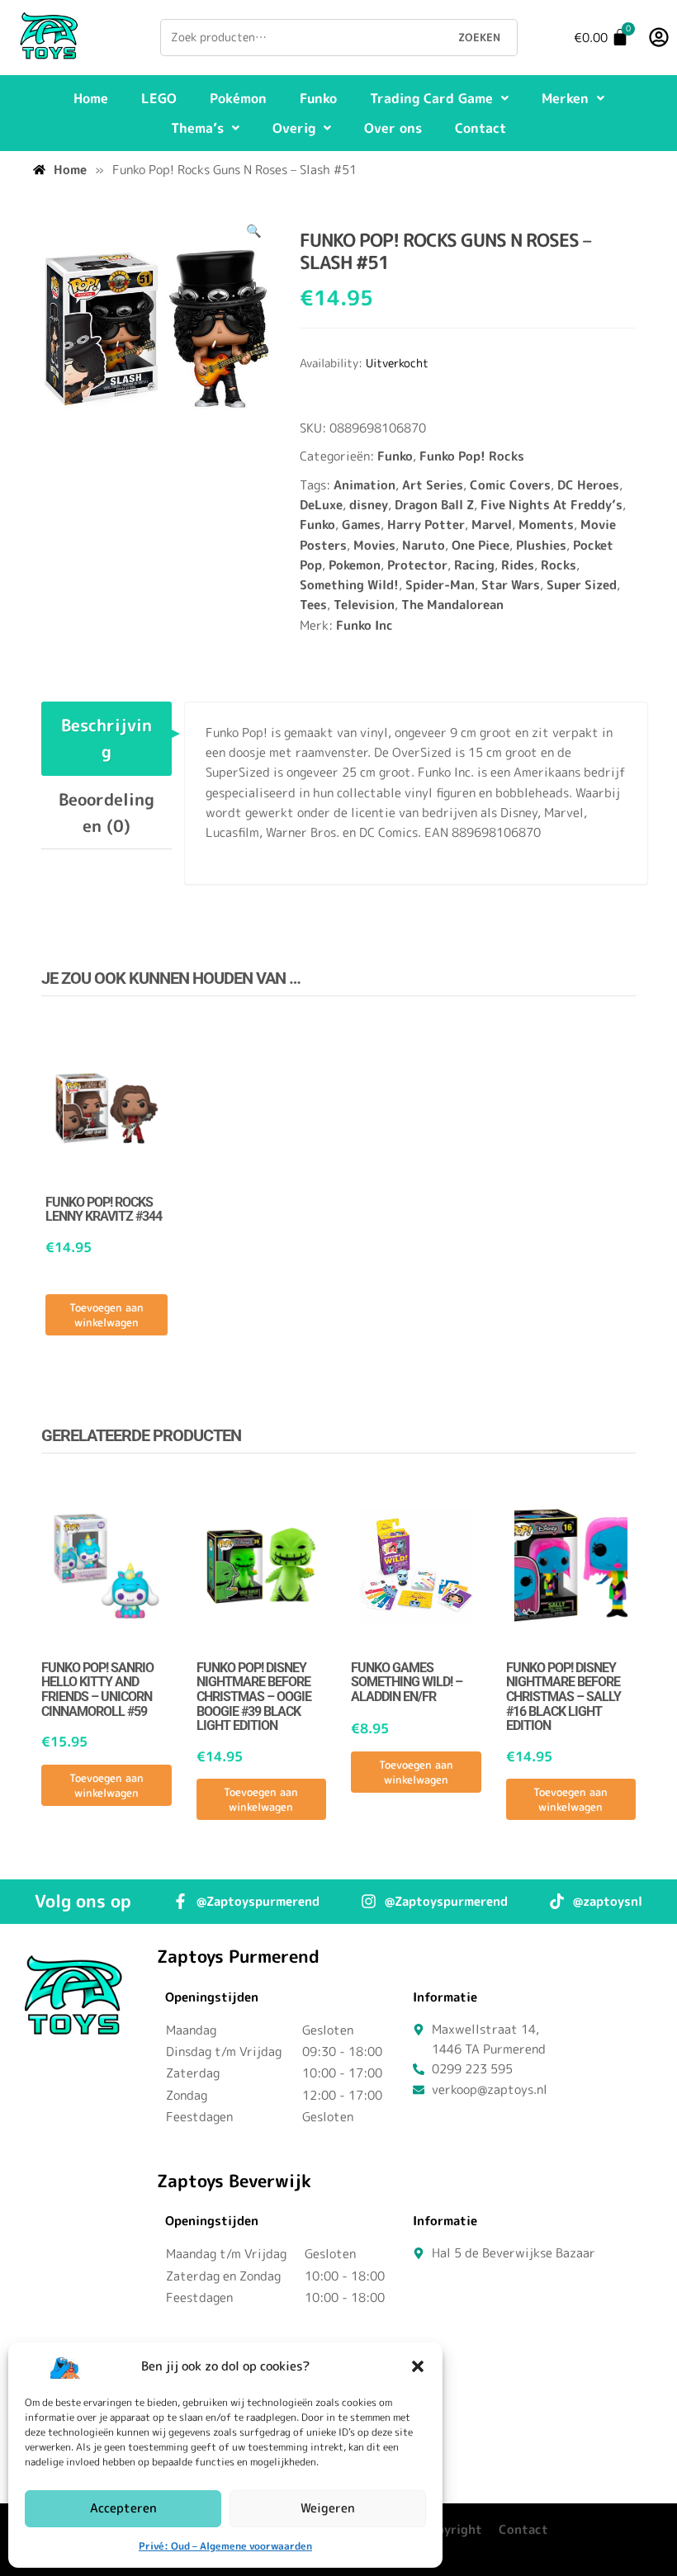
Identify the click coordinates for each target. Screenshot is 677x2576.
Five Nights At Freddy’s (552, 505)
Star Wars (511, 585)
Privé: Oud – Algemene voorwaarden (225, 2546)
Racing (474, 565)
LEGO (159, 98)
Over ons (393, 128)
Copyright (452, 2529)
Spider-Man (440, 585)
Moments (546, 525)
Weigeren (328, 2508)
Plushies (541, 545)
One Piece (481, 545)
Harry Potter (426, 525)
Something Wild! (349, 585)
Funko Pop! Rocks (472, 456)
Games (361, 525)
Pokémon (238, 98)
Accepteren (123, 2508)
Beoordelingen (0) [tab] (107, 812)
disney (369, 505)
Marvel (492, 525)
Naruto (424, 545)
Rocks (559, 565)
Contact (481, 128)
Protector (417, 565)
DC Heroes (588, 485)
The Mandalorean (452, 605)
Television (364, 605)
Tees (313, 605)
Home (91, 98)
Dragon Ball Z (434, 505)
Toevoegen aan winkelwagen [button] (107, 1315)
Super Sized (582, 585)
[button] (418, 2366)
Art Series (433, 485)
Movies (374, 545)
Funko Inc (365, 625)
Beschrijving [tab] (107, 738)
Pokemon (355, 565)
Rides (518, 565)
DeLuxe (321, 505)
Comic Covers (510, 485)
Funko (318, 98)
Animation (365, 485)
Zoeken (479, 37)
